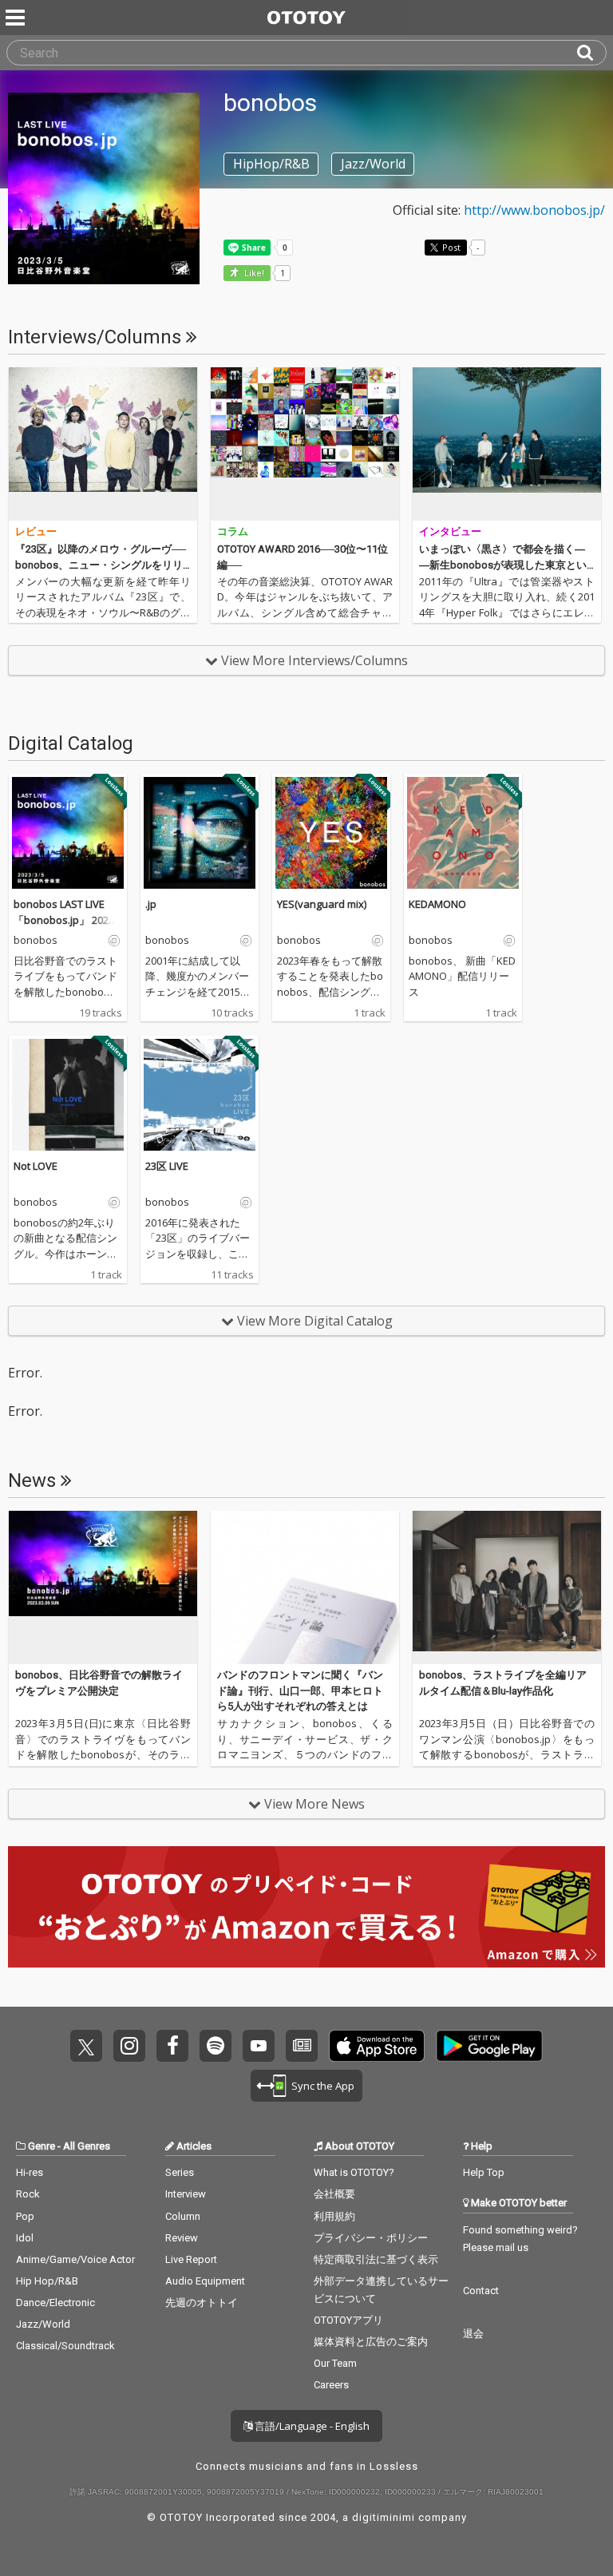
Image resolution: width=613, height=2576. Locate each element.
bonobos (36, 941)
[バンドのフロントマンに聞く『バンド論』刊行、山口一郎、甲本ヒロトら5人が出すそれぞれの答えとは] (305, 1587)
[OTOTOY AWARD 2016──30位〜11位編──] (305, 444)
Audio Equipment (205, 2281)
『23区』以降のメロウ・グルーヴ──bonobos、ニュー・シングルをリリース (101, 565)
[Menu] (17, 18)
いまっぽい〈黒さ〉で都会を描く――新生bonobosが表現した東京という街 (503, 565)
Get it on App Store (377, 2046)
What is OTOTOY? (354, 2172)
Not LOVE (36, 1166)
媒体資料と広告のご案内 (371, 2342)
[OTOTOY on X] (86, 2046)
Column (183, 2216)
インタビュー (450, 531)
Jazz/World (43, 2324)
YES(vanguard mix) (322, 904)
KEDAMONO (437, 904)
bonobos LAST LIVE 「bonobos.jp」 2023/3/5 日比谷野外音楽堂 (66, 919)
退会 (473, 2334)
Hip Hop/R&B (47, 2281)
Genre (42, 2146)
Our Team (335, 2363)
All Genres (87, 2146)
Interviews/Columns (97, 337)
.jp (151, 904)
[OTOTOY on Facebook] (172, 2046)
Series (180, 2172)
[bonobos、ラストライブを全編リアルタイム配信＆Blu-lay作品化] (507, 1587)
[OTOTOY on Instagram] (129, 2046)
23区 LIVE (167, 1166)
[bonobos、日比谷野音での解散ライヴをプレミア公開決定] (103, 1587)
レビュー (36, 531)
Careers (331, 2385)
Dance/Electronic (55, 2303)
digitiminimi (384, 2517)
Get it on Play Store (489, 2046)
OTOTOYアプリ (348, 2320)
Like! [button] (253, 273)
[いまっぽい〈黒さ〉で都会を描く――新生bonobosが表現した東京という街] (507, 444)
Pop (25, 2216)
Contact (481, 2291)
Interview (186, 2194)
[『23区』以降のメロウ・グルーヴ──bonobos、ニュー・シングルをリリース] (103, 444)
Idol (25, 2238)
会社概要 (334, 2194)
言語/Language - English (311, 2426)
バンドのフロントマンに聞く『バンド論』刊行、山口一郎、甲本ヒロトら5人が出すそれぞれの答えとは (300, 1690)
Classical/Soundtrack (65, 2346)
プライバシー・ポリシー (371, 2238)
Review (182, 2238)
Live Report (191, 2259)
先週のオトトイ (202, 2303)
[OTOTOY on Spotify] (216, 2046)
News (34, 1480)
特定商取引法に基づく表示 (376, 2259)
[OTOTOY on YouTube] (259, 2046)
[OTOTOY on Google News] (302, 2046)
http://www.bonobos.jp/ (534, 210)
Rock (28, 2194)
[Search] (591, 53)
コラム (233, 531)
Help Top (484, 2172)
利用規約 (334, 2216)
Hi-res (30, 2172)
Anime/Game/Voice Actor (75, 2259)
